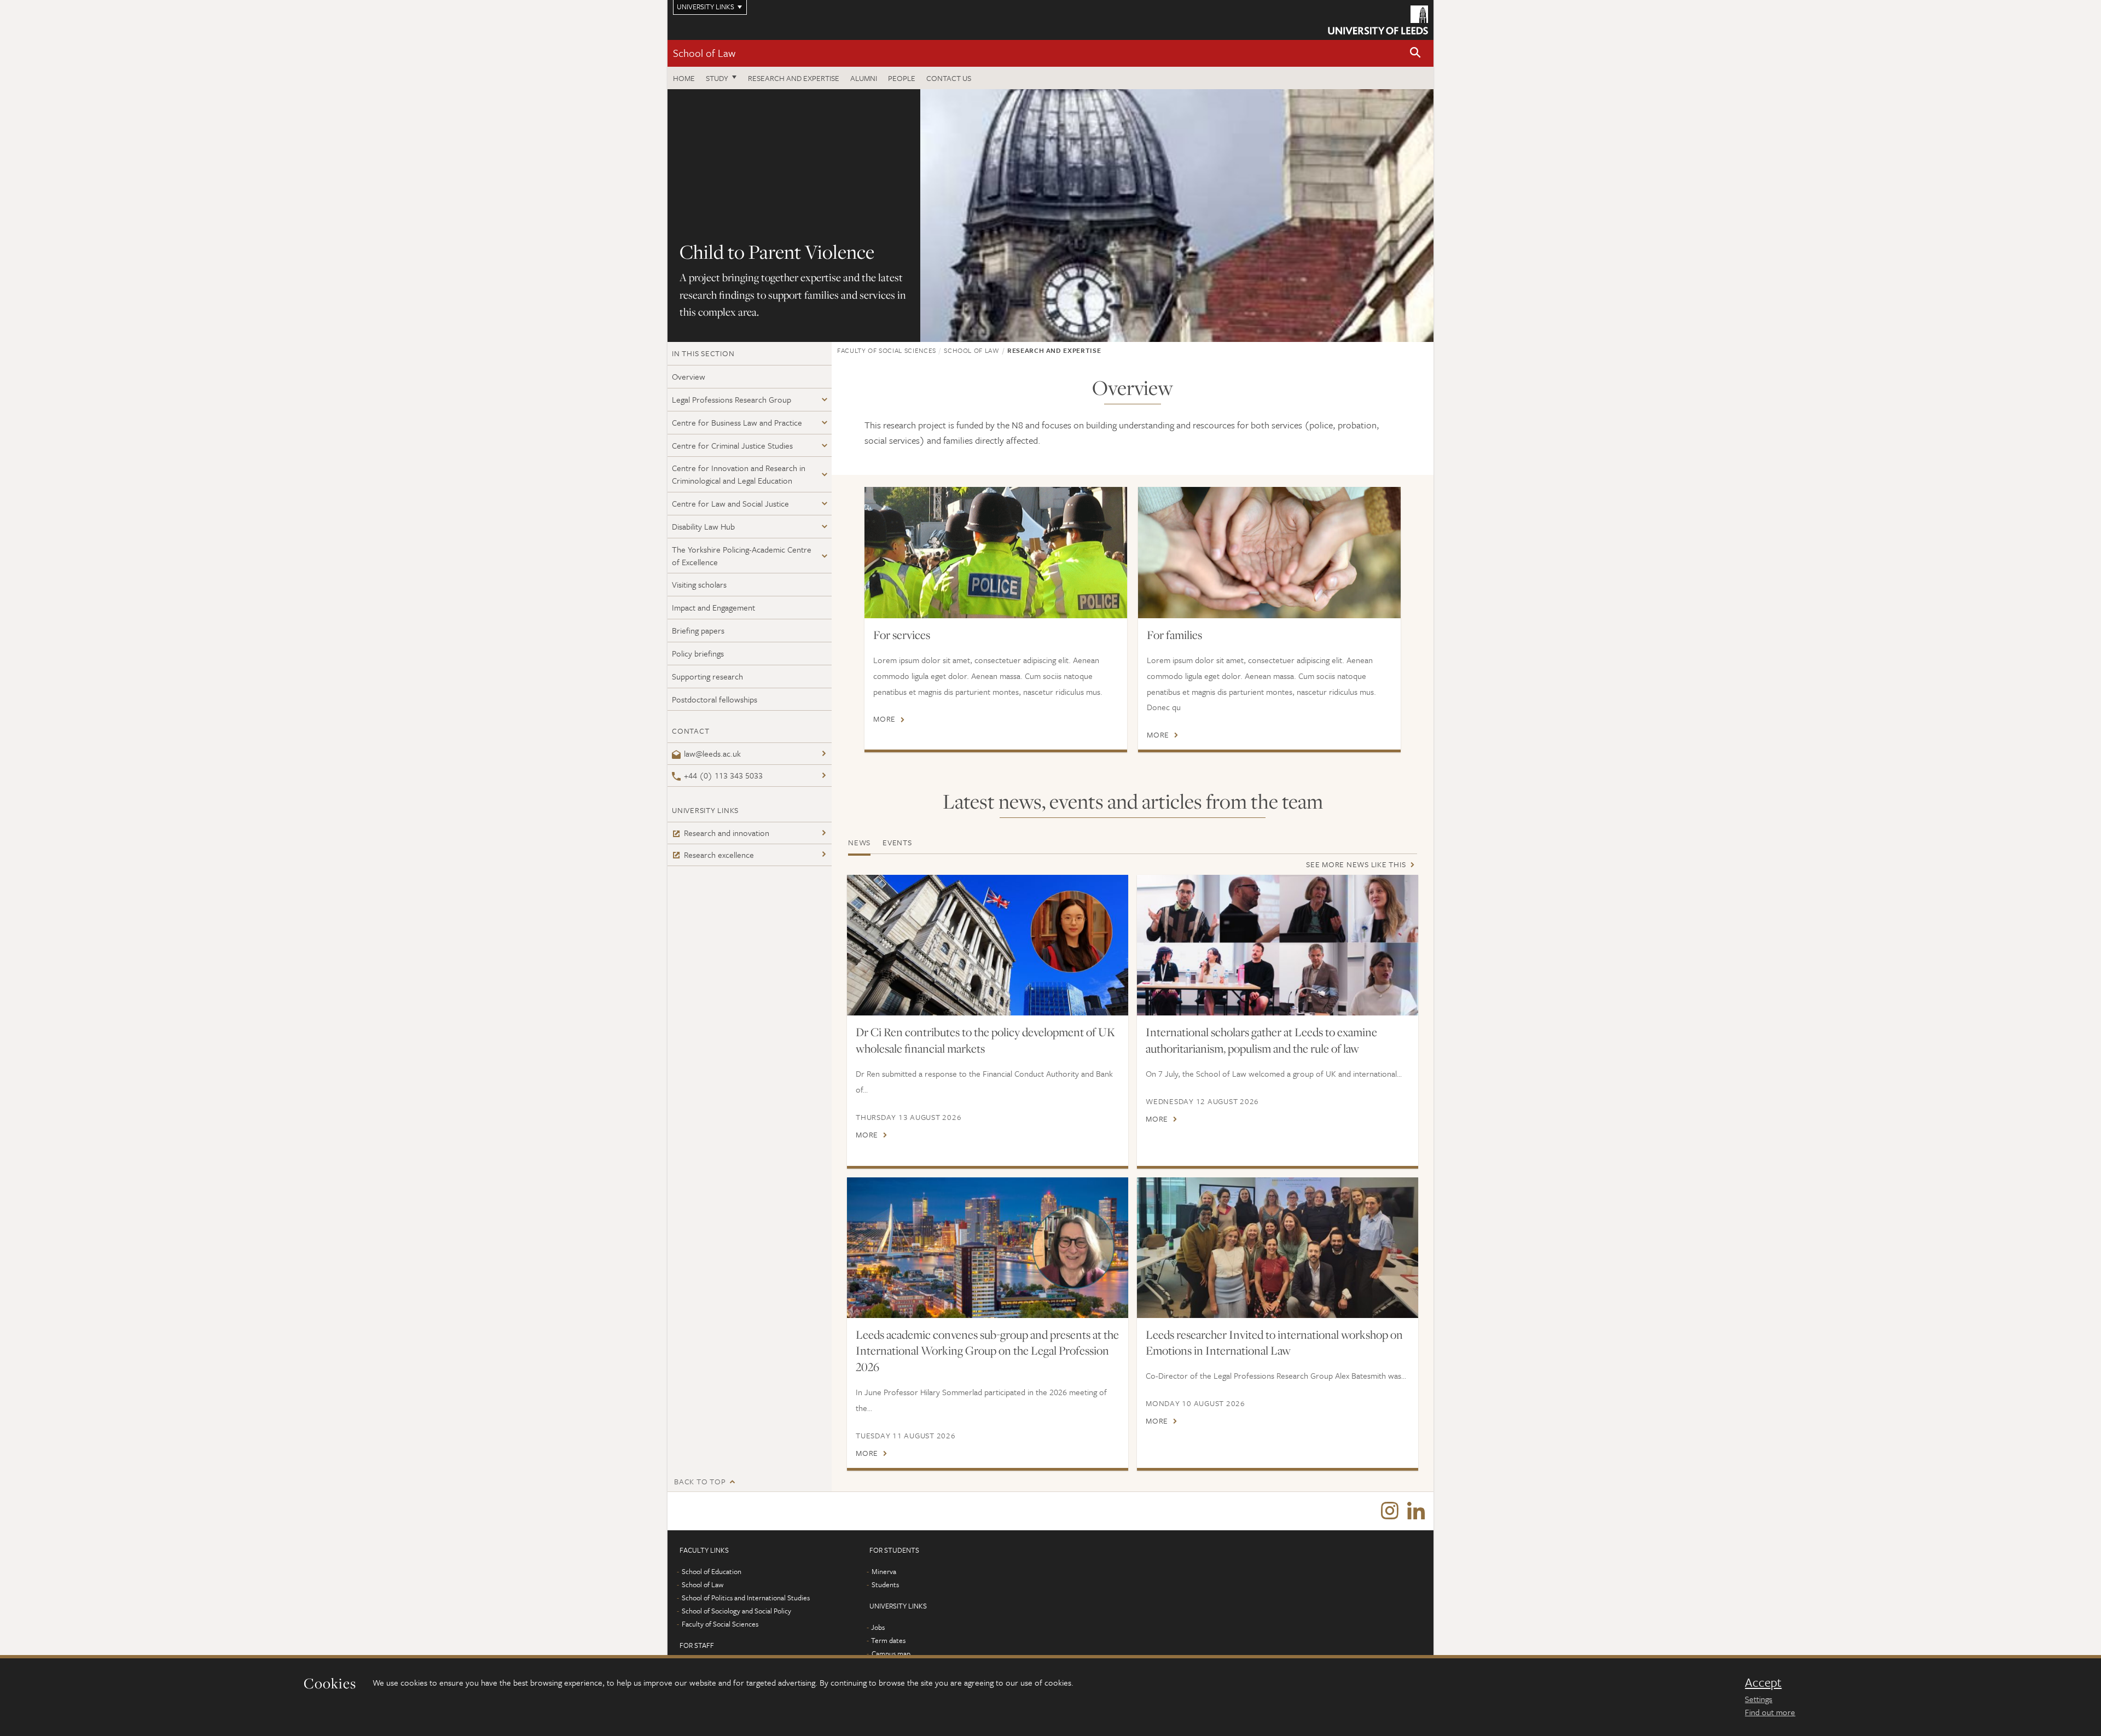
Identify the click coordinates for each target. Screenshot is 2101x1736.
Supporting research (707, 676)
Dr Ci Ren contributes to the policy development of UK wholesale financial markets (985, 1040)
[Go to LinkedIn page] (1416, 1511)
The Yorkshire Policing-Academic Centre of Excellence (742, 556)
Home (684, 78)
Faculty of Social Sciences (887, 350)
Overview (689, 376)
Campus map (891, 1653)
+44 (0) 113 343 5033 (723, 775)
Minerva (884, 1571)
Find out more (1770, 1712)
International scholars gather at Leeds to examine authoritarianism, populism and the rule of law (1261, 1040)
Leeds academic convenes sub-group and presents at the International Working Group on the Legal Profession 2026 (987, 1351)
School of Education (712, 1571)
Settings (1758, 1699)
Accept (1763, 1682)
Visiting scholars (699, 584)
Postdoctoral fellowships (715, 699)
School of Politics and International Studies (746, 1598)
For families (1174, 635)
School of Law (704, 53)
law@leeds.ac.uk (712, 753)
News (859, 842)
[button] (1415, 53)
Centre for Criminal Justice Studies (732, 445)
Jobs (878, 1627)
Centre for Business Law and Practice (737, 422)
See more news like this (1356, 864)
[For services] (996, 553)
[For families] (1269, 553)
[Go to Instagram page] (1390, 1511)
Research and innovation (727, 833)
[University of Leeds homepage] (1378, 20)
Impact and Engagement (713, 607)
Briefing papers (698, 630)
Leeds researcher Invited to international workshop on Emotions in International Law (1274, 1343)
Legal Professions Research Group (732, 399)
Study (717, 78)
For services (902, 635)
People (902, 78)
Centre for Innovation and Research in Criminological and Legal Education (739, 474)
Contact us (949, 78)
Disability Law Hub (703, 526)
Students (885, 1584)
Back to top (700, 1481)
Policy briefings (698, 653)
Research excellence (719, 855)
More (884, 719)
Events (897, 842)
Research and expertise (794, 78)
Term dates (888, 1640)
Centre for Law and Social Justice (730, 503)
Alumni (864, 78)
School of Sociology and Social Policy (736, 1611)
